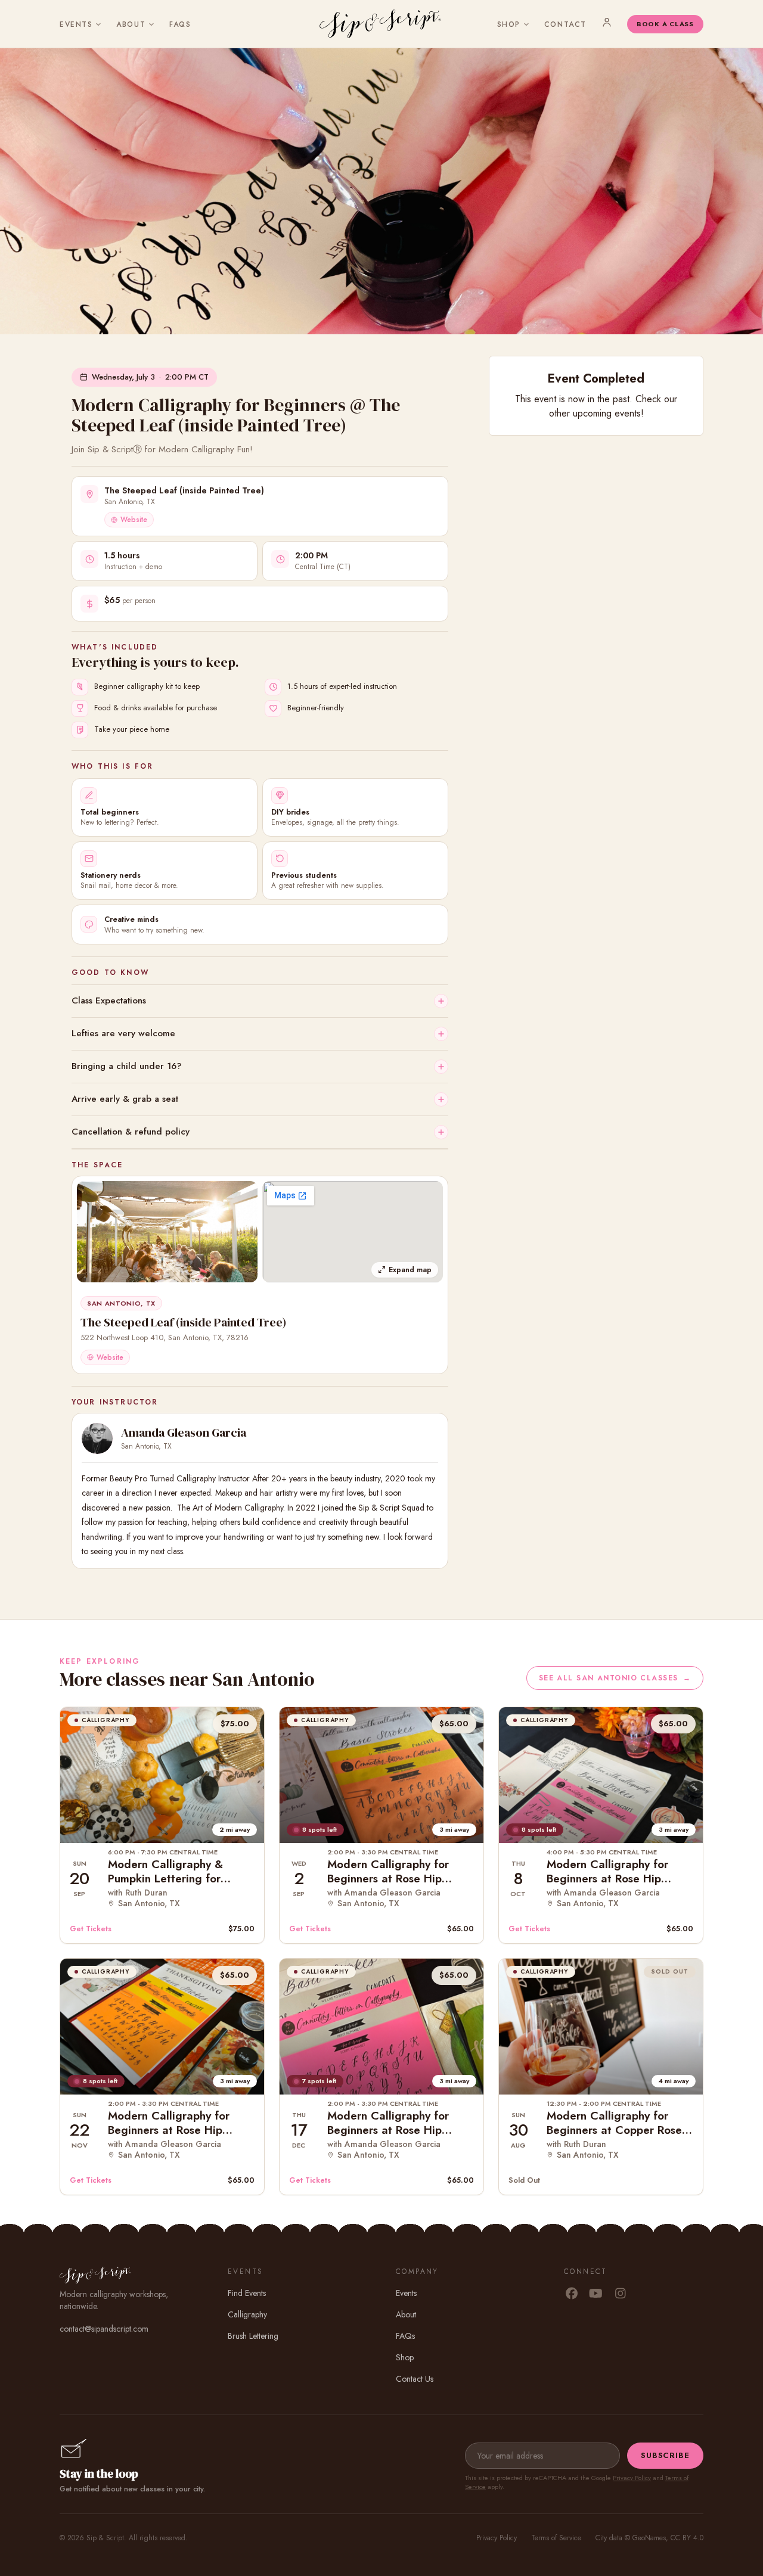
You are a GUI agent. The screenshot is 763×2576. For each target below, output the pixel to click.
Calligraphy (247, 2314)
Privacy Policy (632, 2478)
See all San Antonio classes (615, 1678)
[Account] (607, 22)
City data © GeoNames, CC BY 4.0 (649, 2538)
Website (134, 520)
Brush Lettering (253, 2336)
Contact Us (415, 2379)
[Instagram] (620, 2294)
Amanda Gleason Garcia (184, 1433)
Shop (509, 24)
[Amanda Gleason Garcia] (97, 1438)
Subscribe (665, 2455)
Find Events (247, 2293)
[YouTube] (596, 2294)
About (131, 24)
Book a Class (665, 24)
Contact (565, 24)
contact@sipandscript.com (104, 2329)
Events (76, 24)
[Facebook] (571, 2294)
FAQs (180, 24)
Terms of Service (556, 2538)
